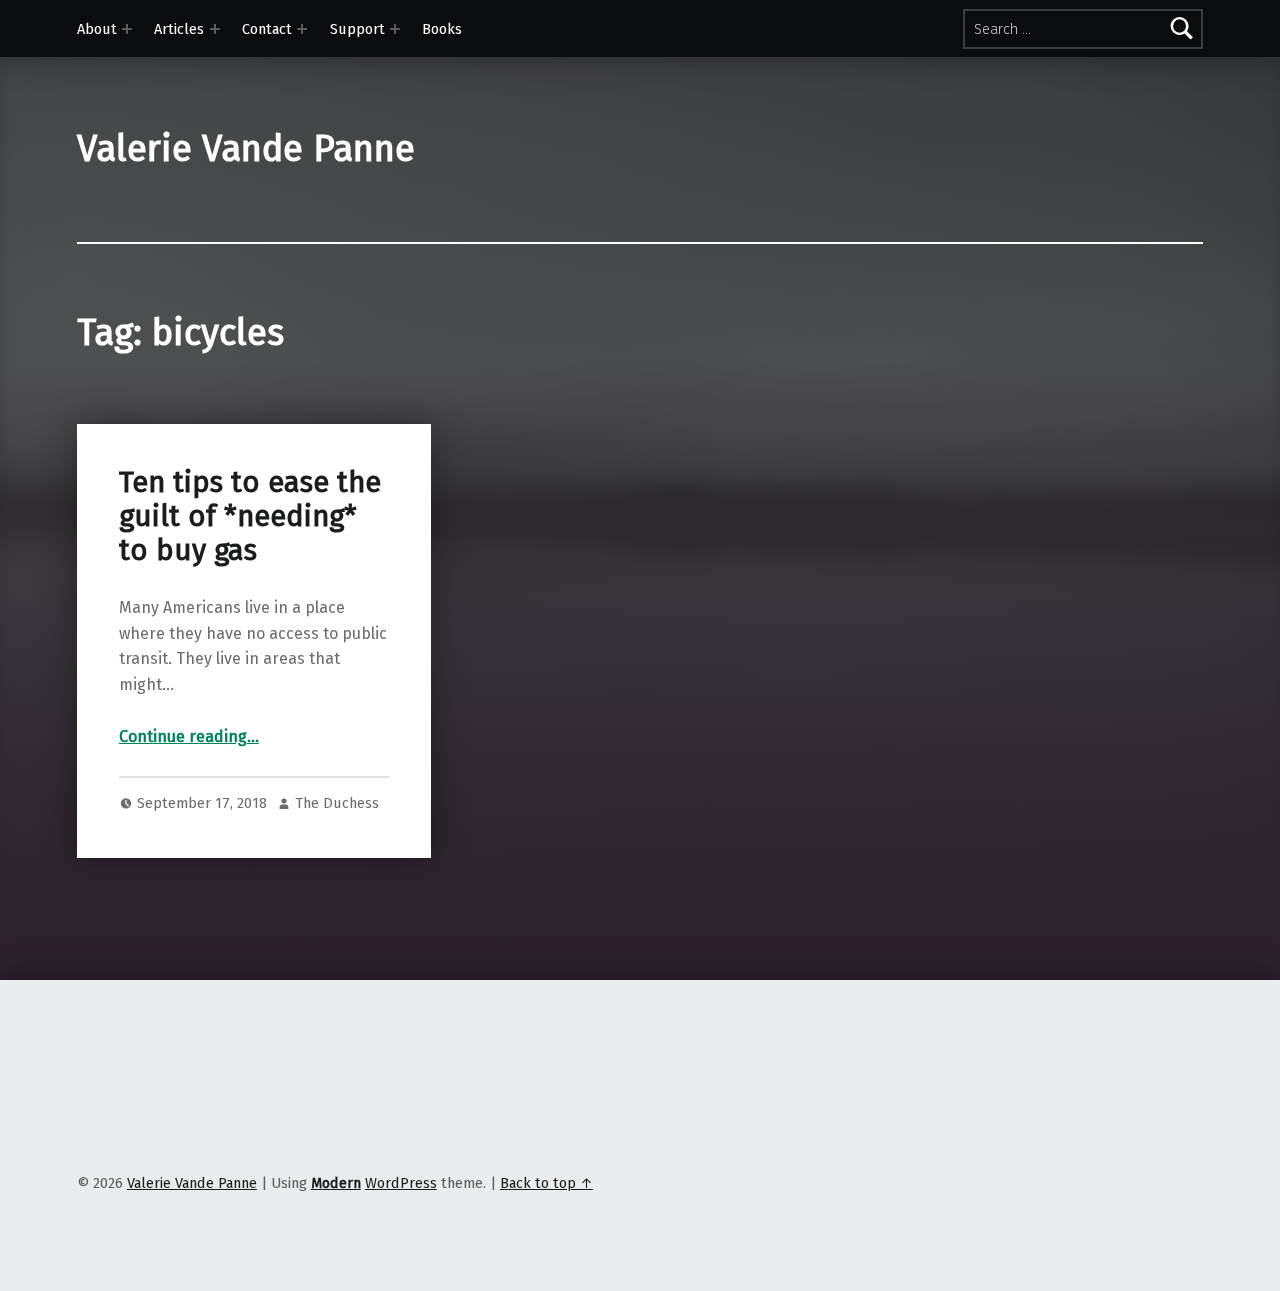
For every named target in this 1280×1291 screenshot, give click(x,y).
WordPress (401, 1183)
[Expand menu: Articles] (215, 29)
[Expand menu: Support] (395, 29)
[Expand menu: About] (127, 29)
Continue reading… (189, 736)
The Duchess (337, 803)
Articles (179, 29)
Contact (267, 29)
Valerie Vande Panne (246, 149)
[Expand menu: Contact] (302, 29)
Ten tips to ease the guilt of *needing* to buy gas (250, 517)
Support (357, 29)
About (97, 29)
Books (442, 29)
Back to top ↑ (546, 1183)
